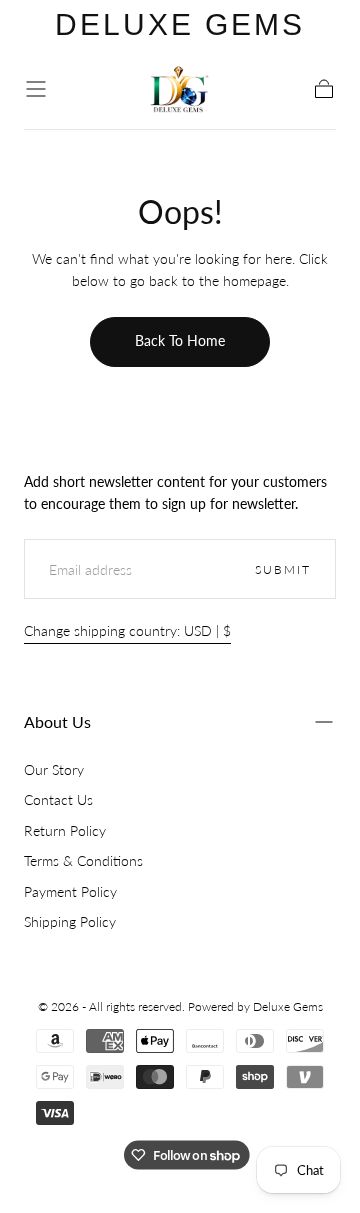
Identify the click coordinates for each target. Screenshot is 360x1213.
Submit (283, 569)
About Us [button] (57, 721)
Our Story (54, 769)
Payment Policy (70, 891)
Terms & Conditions (83, 860)
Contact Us (58, 799)
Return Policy (65, 830)
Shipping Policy (70, 921)
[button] (36, 89)
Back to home (180, 340)
